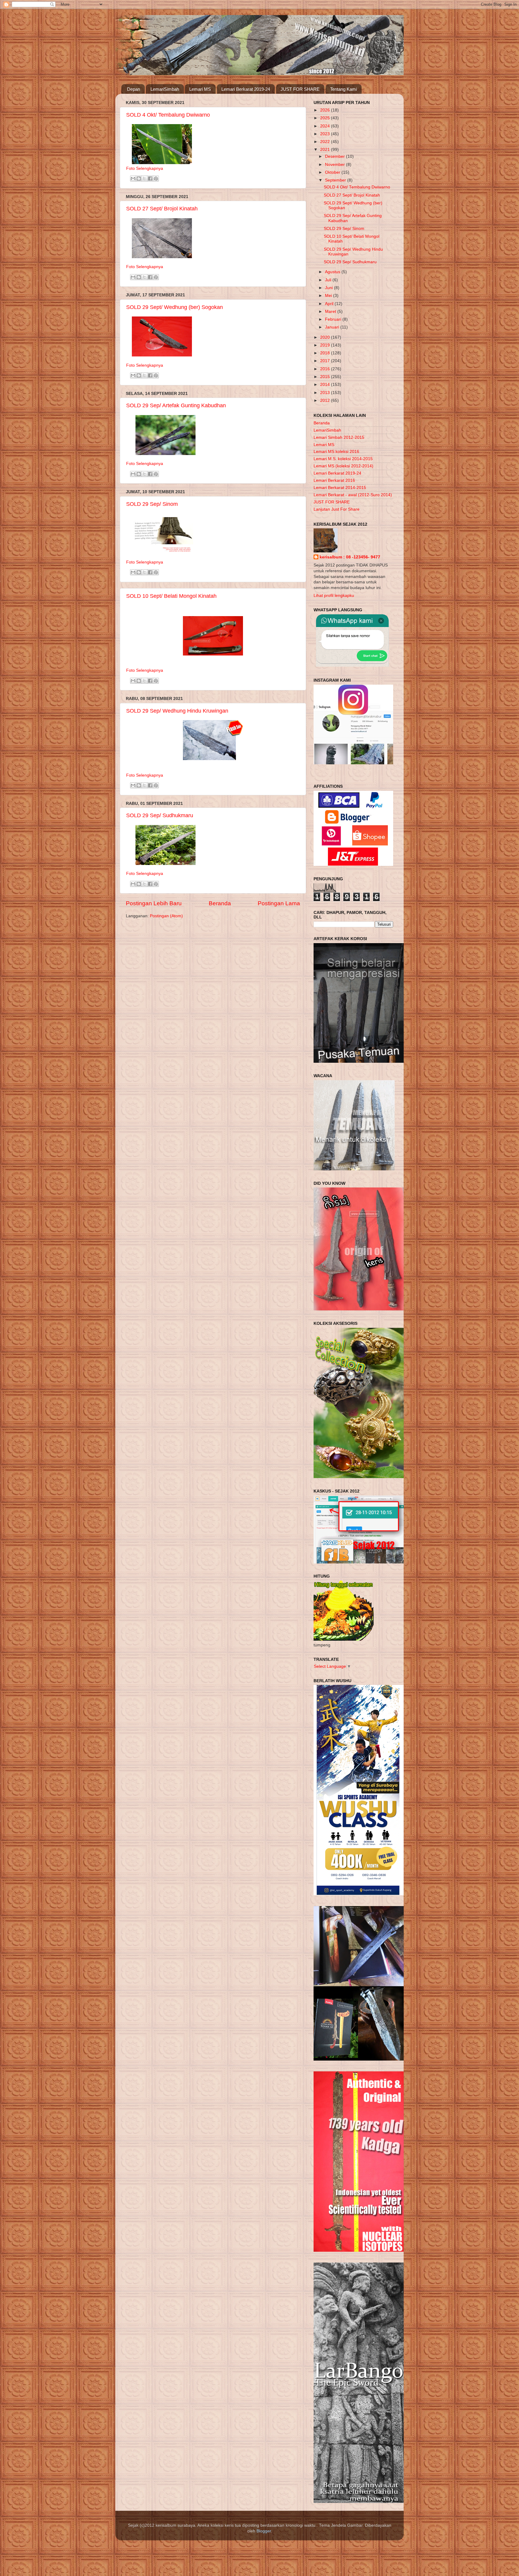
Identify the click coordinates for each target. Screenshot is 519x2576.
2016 (326, 369)
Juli (329, 280)
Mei (329, 296)
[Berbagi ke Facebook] (150, 179)
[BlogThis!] (139, 179)
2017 (326, 361)
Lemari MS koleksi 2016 (336, 452)
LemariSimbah (165, 89)
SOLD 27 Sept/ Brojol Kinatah (162, 209)
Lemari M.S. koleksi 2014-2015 (343, 459)
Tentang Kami (343, 89)
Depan (134, 89)
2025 (326, 118)
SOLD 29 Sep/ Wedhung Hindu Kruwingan (177, 711)
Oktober (333, 172)
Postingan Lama (279, 903)
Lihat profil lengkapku (334, 596)
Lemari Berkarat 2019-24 (246, 89)
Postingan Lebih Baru (154, 903)
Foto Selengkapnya (145, 168)
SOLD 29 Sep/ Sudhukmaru (160, 815)
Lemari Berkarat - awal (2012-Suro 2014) (353, 495)
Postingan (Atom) (166, 916)
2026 (326, 110)
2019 (326, 345)
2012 (326, 400)
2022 (326, 142)
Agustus (333, 272)
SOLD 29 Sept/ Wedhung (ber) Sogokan (175, 307)
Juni (329, 288)
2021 (326, 150)
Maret (331, 312)
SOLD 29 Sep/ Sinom (152, 504)
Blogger (264, 2531)
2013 (326, 393)
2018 (326, 353)
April (330, 304)
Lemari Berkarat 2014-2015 (340, 488)
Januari (333, 327)
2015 (326, 377)
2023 (326, 134)
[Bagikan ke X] (144, 179)
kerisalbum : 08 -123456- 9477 (350, 557)
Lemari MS (200, 89)
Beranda (220, 903)
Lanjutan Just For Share (337, 509)
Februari (334, 319)
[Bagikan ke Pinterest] (156, 179)
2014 (326, 385)
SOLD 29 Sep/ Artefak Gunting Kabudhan (176, 405)
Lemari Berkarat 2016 (334, 480)
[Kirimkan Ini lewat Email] (133, 179)
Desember (335, 156)
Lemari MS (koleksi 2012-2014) (343, 466)
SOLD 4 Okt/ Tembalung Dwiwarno (168, 115)
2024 (326, 126)
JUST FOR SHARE (300, 89)
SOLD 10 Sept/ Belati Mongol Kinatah (171, 596)
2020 (326, 337)
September (336, 180)
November (335, 165)
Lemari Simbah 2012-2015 (339, 437)
